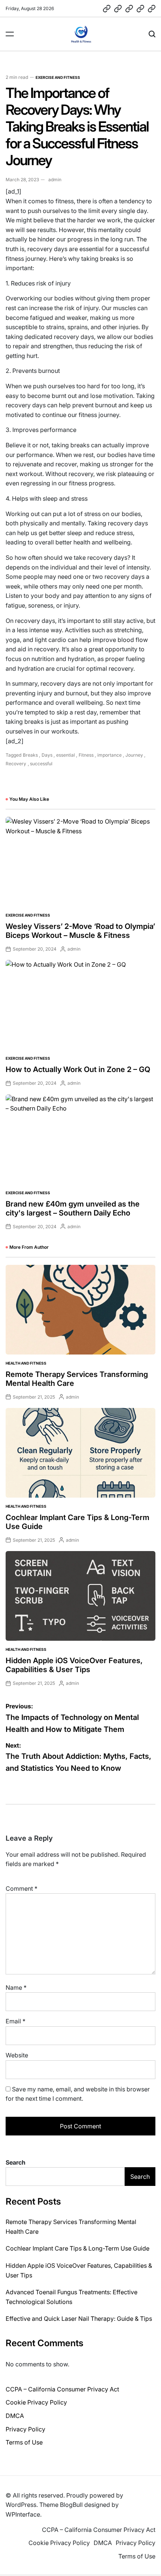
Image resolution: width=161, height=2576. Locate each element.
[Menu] (10, 34)
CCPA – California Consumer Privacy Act (62, 2389)
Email (16, 2021)
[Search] (152, 34)
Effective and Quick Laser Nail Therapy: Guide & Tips (79, 2319)
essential (66, 755)
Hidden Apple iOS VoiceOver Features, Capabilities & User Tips (74, 1665)
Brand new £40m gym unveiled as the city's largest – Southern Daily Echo (73, 1208)
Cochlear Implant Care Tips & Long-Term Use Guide (78, 2248)
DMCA (15, 2416)
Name (16, 1987)
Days (47, 755)
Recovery (16, 764)
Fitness (86, 755)
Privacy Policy (25, 2429)
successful (41, 764)
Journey (134, 755)
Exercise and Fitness (58, 77)
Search (16, 2162)
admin (55, 180)
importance (110, 755)
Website (17, 2055)
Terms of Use (24, 2442)
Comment (22, 1888)
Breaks (30, 755)
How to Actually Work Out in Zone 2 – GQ (78, 1069)
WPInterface (23, 2514)
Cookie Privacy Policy (36, 2402)
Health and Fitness (26, 1363)
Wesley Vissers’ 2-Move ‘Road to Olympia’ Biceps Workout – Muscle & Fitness (80, 931)
